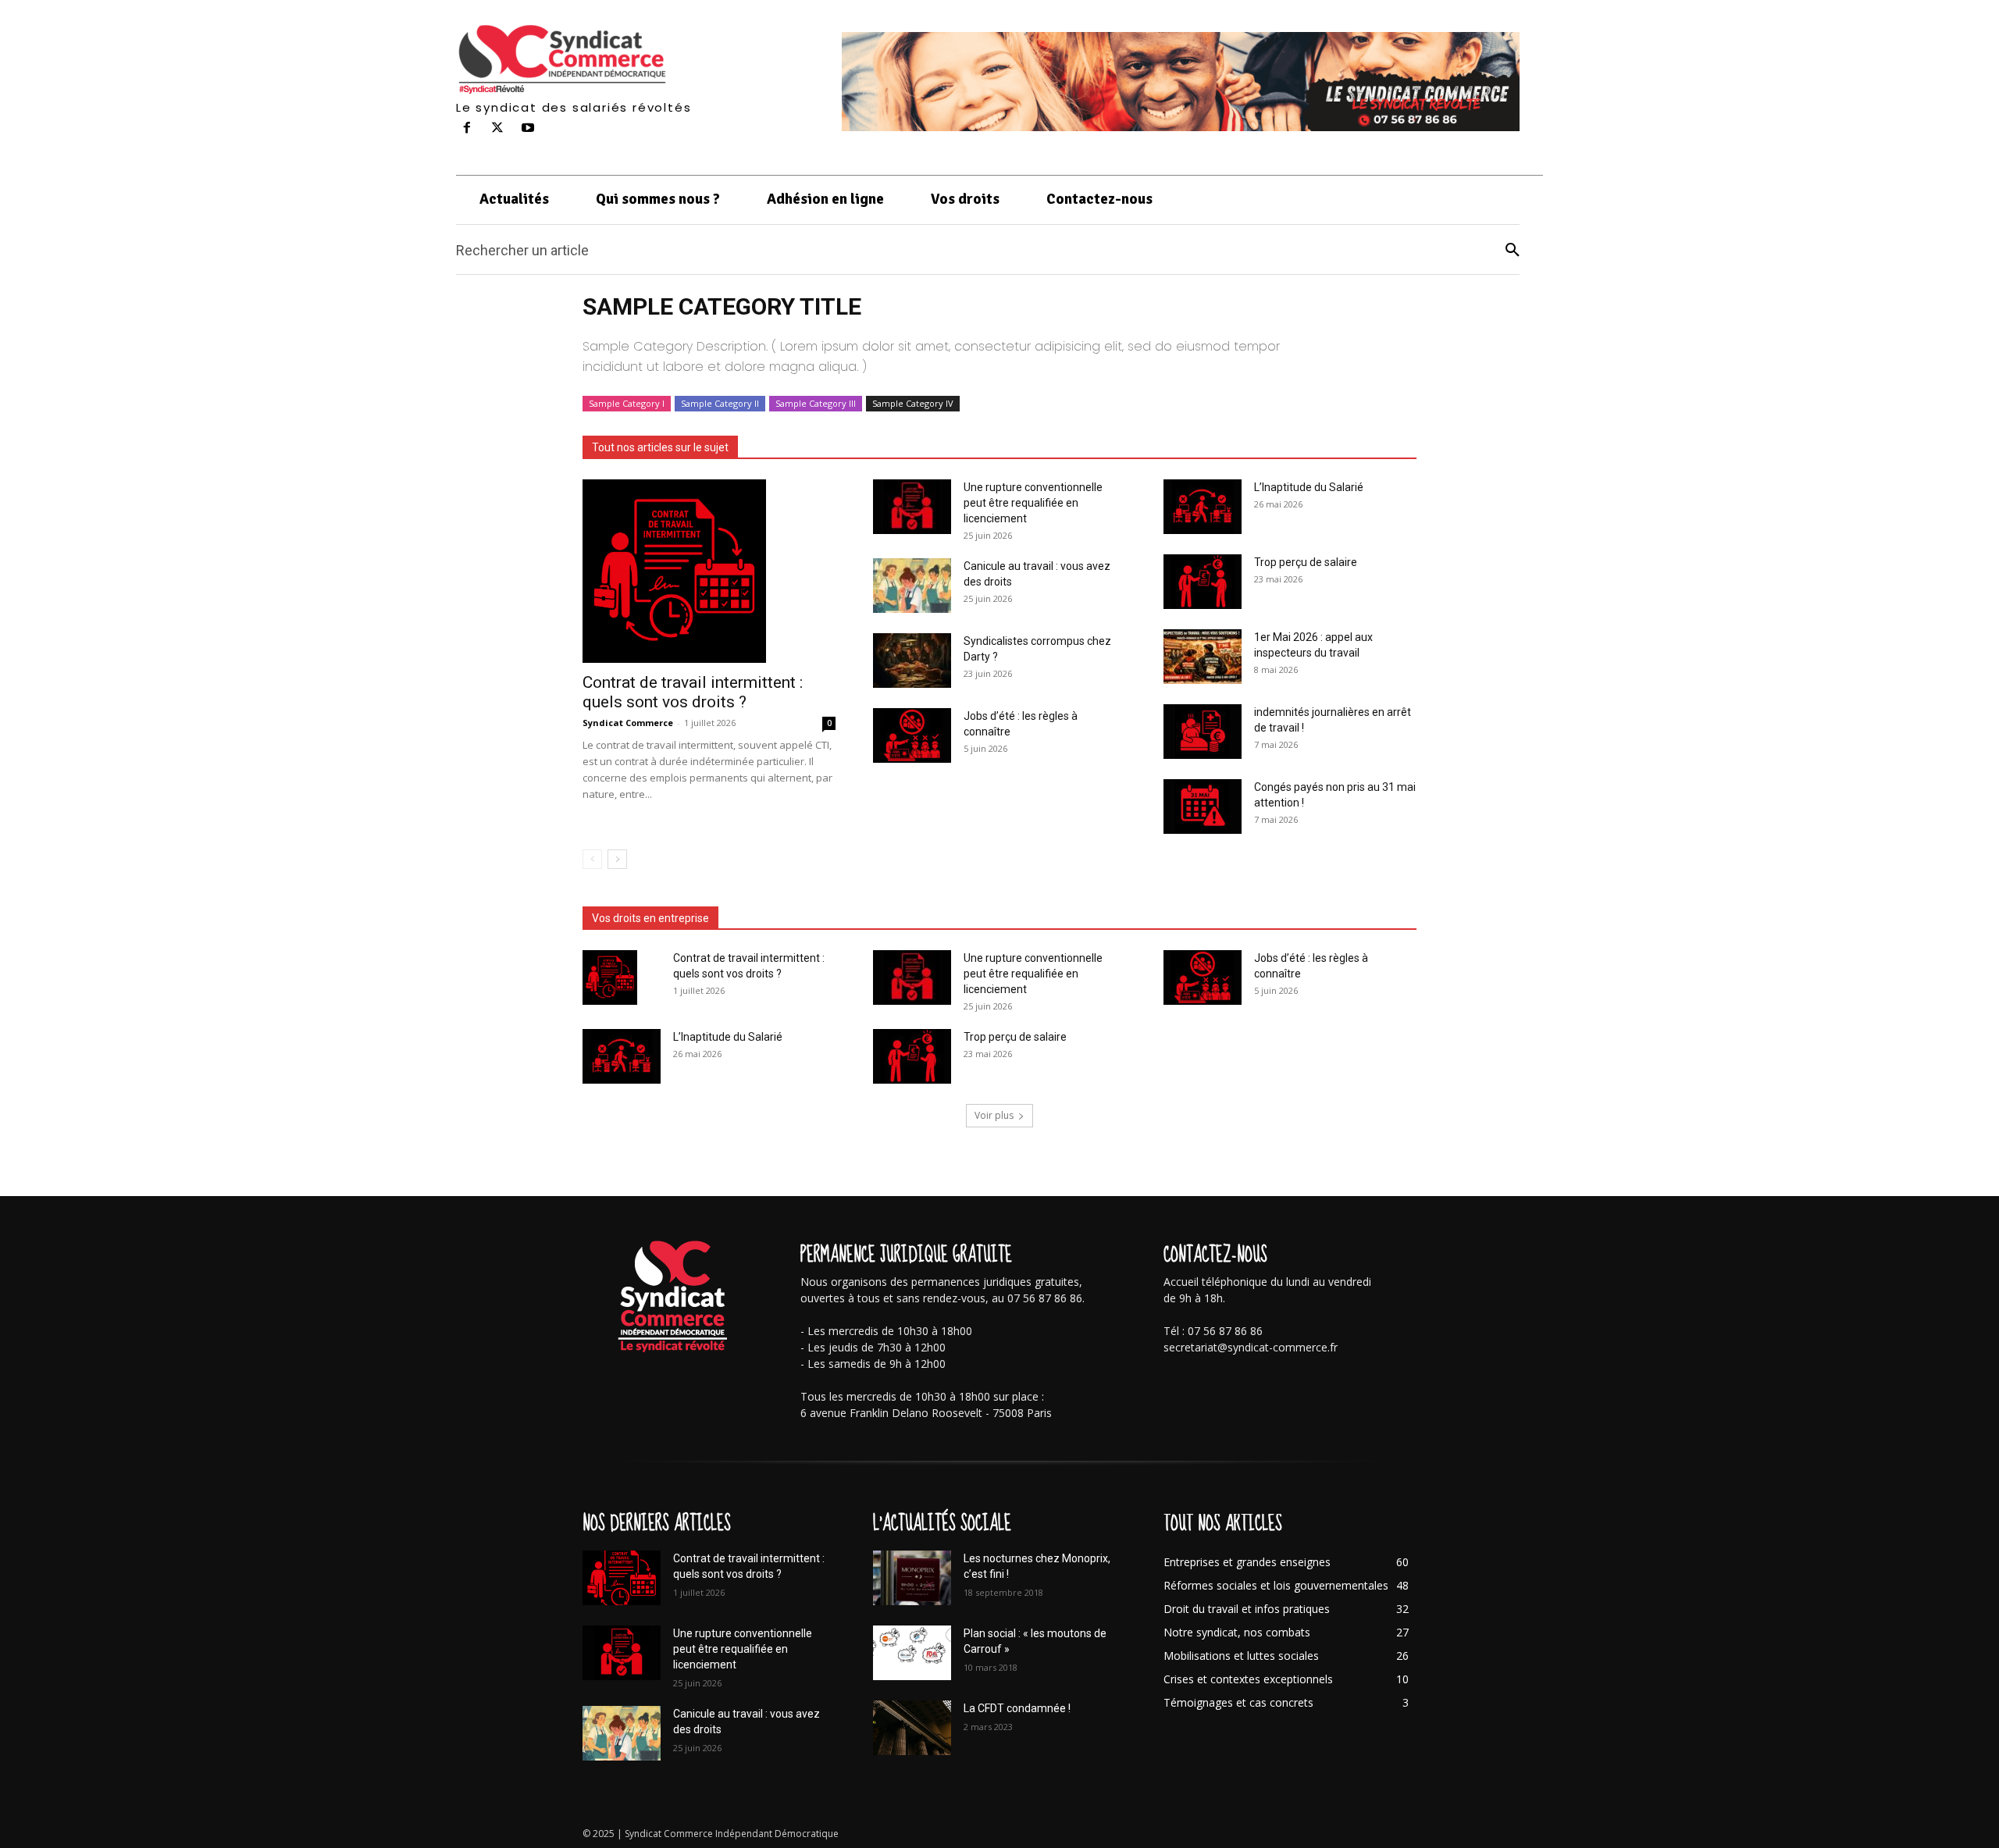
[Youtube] (528, 128)
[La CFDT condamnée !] (912, 1728)
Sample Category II (720, 403)
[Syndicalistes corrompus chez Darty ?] (912, 661)
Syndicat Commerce (628, 723)
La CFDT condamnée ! (1017, 1708)
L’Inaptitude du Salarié (1309, 487)
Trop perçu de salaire (1306, 562)
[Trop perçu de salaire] (1203, 582)
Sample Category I (627, 403)
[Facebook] (467, 128)
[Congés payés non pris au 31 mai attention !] (1203, 806)
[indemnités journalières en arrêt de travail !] (1203, 732)
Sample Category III (816, 403)
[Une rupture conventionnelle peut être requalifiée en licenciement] (912, 507)
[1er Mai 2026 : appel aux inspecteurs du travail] (1203, 657)
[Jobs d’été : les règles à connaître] (912, 735)
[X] (498, 128)
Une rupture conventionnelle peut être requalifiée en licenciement (1033, 503)
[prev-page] (592, 859)
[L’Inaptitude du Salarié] (1203, 507)
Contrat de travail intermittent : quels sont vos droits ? (693, 692)
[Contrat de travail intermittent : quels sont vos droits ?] (709, 571)
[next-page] (617, 859)
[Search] (1513, 250)
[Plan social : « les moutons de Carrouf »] (912, 1653)
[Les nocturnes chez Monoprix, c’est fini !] (912, 1578)
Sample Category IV (913, 403)
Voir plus (994, 1115)
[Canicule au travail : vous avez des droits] (912, 586)
